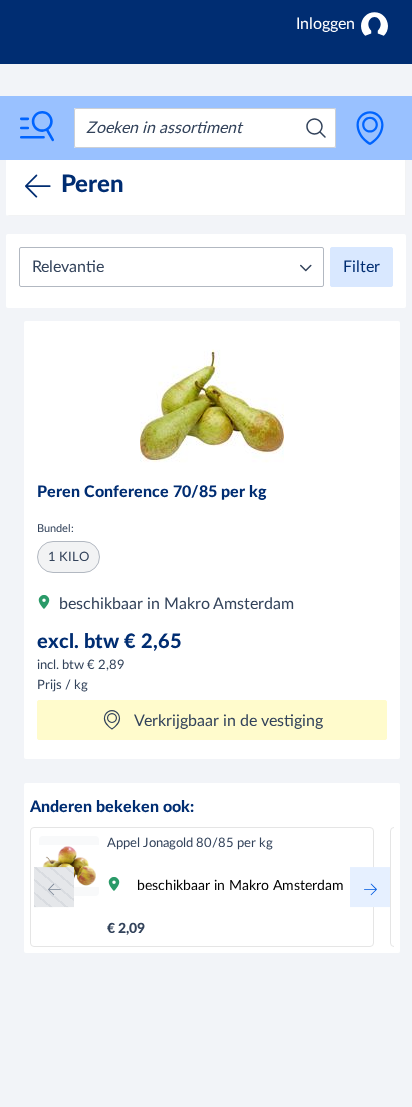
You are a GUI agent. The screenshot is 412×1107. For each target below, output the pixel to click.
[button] (171, 267)
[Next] (370, 887)
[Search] (316, 128)
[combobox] (205, 128)
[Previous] (54, 887)
